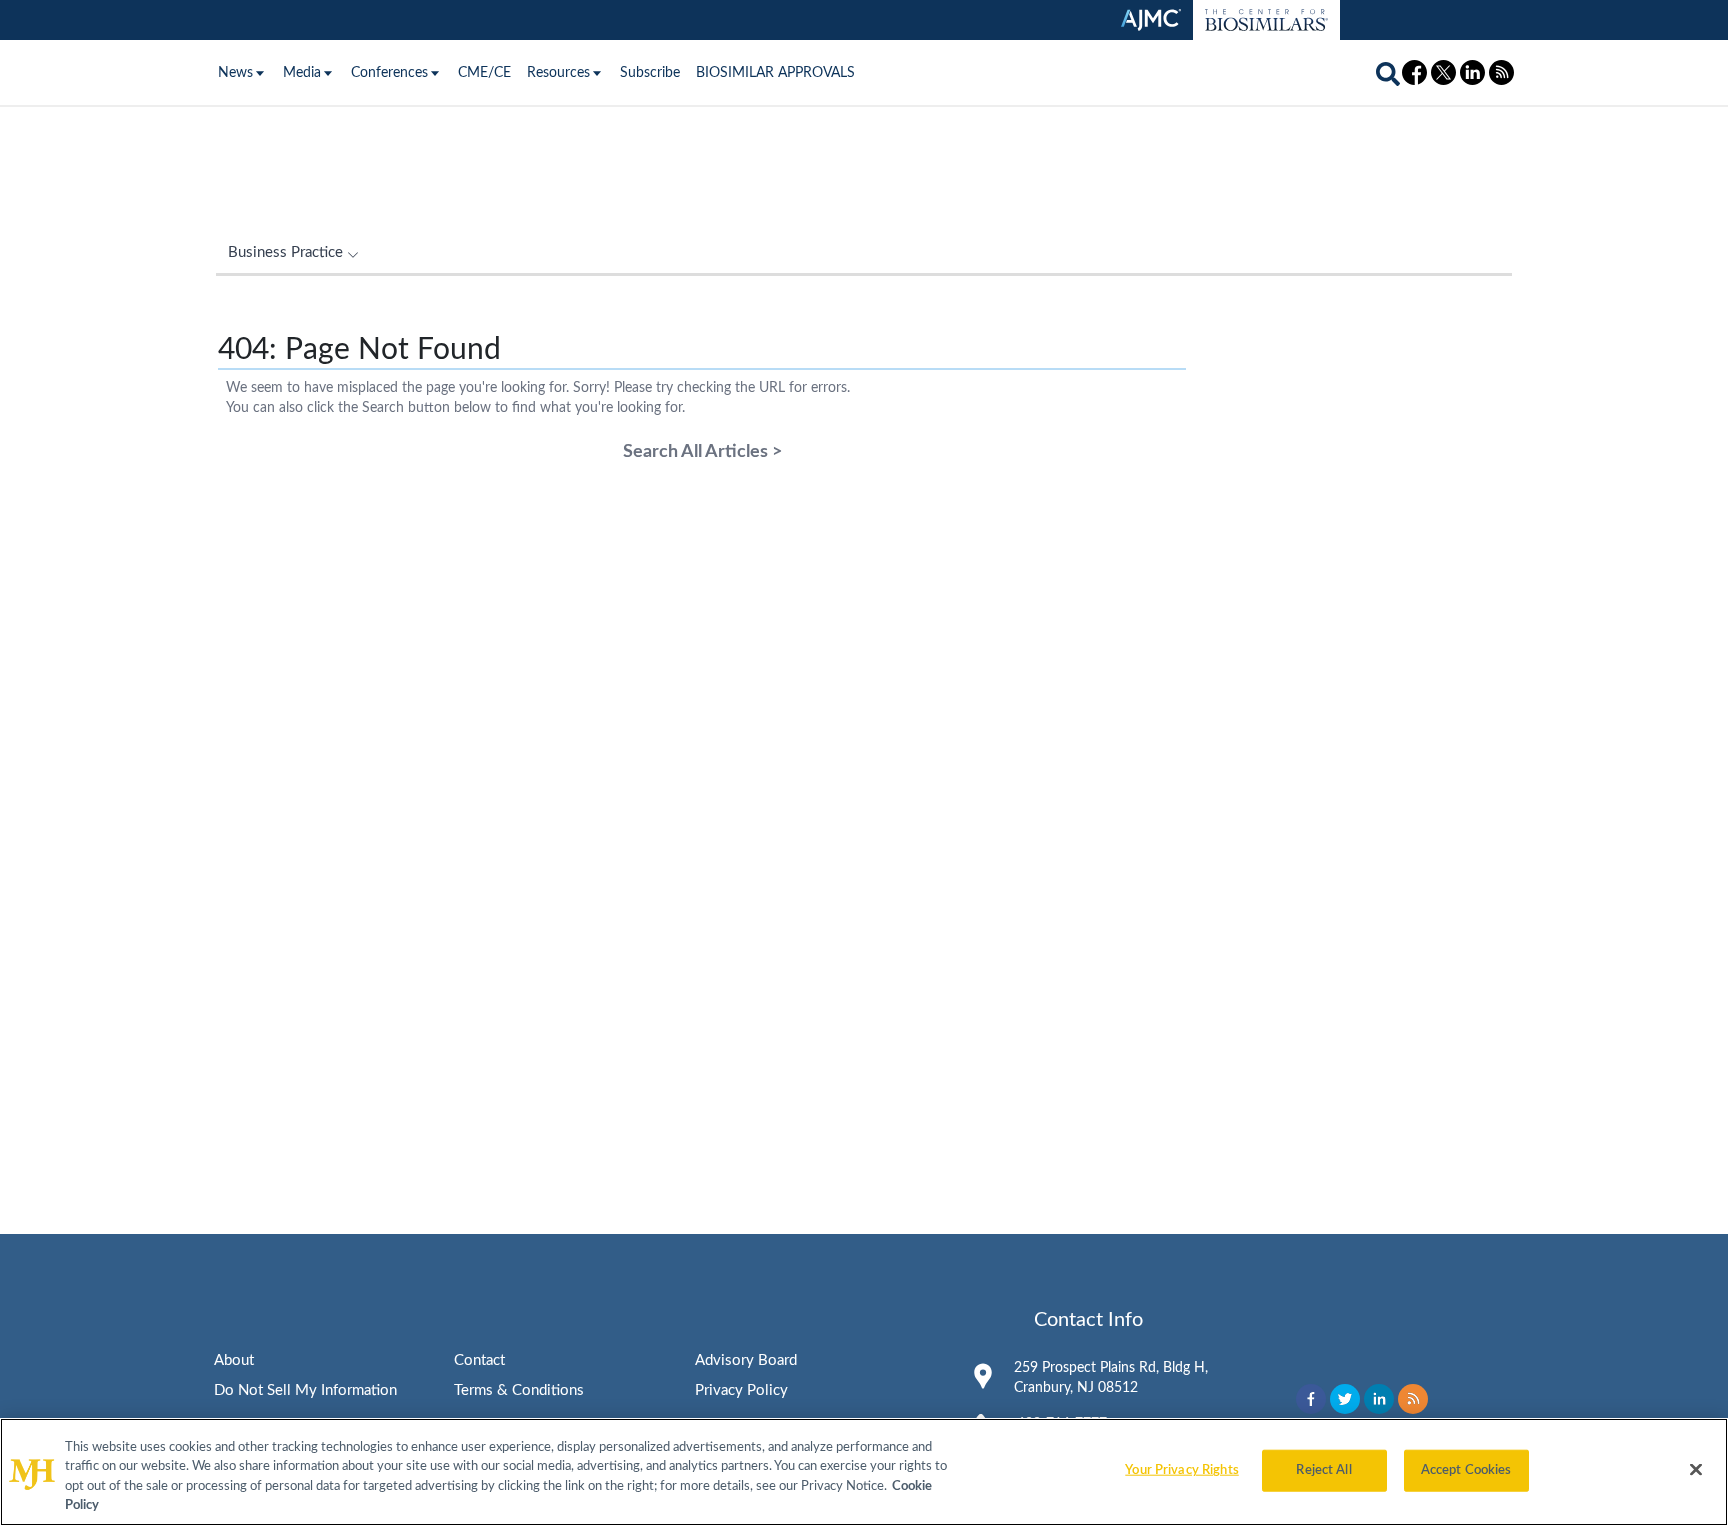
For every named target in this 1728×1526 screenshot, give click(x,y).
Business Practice (285, 252)
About (234, 1360)
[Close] (1696, 1469)
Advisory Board (746, 1360)
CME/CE (484, 73)
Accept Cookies (1466, 1470)
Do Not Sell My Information (305, 1390)
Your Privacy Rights (1181, 1470)
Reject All (1323, 1470)
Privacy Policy (741, 1390)
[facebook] (1311, 1399)
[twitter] (1345, 1399)
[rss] (1413, 1399)
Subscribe (650, 73)
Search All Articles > (702, 452)
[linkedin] (1379, 1399)
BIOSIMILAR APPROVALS (775, 73)
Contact (479, 1360)
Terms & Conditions (519, 1390)
